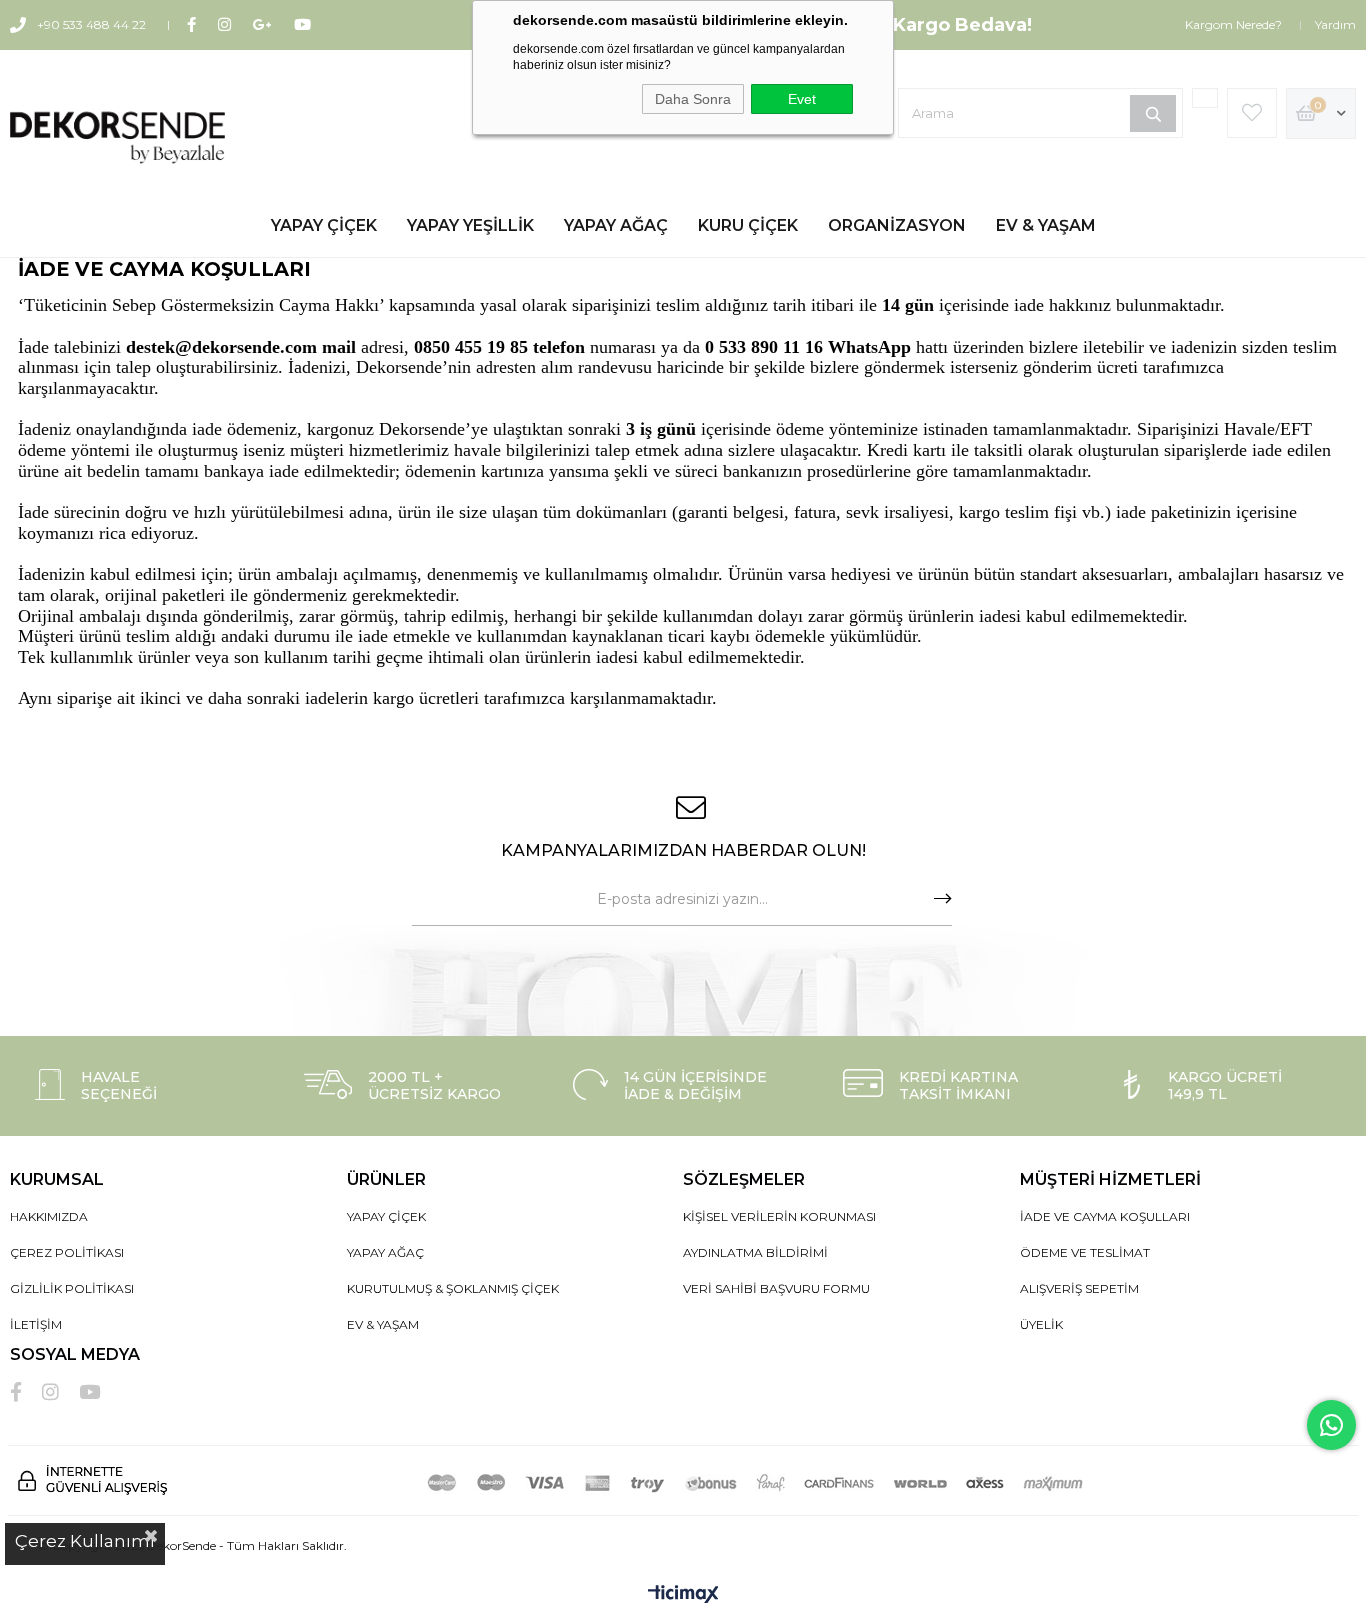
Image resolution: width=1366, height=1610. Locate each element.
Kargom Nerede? (1233, 24)
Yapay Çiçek (324, 225)
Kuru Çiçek (748, 225)
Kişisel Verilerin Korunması (779, 1216)
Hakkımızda (49, 1216)
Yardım (1335, 24)
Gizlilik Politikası (72, 1288)
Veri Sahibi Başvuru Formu (776, 1288)
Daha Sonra (693, 99)
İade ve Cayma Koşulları (1105, 1216)
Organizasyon (897, 225)
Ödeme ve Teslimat (1085, 1252)
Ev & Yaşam (1046, 225)
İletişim (36, 1324)
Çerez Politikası (67, 1252)
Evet (802, 99)
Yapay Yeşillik (470, 225)
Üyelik (1041, 1324)
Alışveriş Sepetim (1079, 1288)
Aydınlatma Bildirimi (755, 1252)
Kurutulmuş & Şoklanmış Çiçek (453, 1288)
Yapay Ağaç (616, 225)
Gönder (943, 899)
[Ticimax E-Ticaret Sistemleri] (683, 1595)
